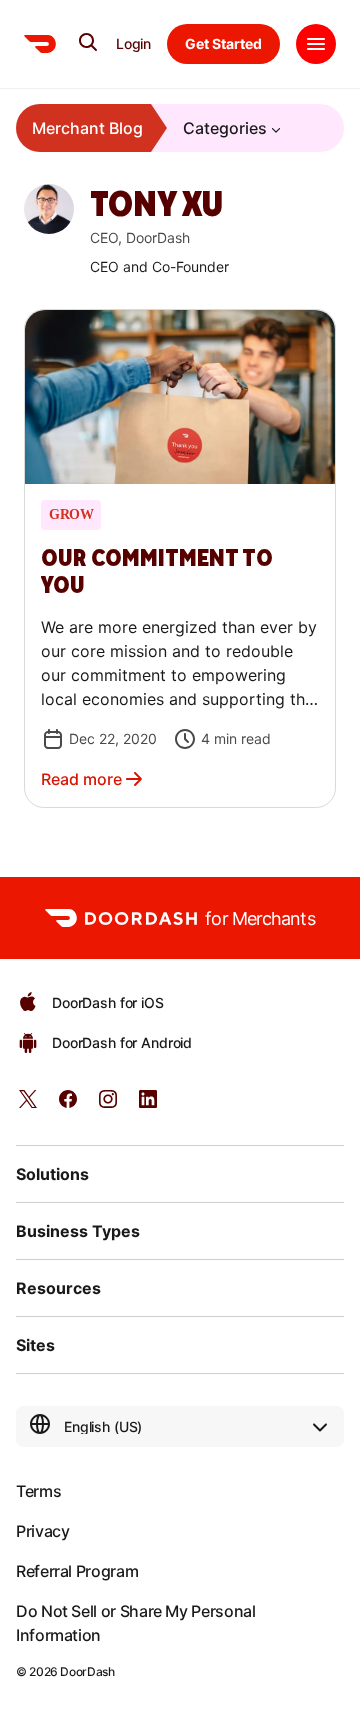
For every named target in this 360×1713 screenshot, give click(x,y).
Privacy (42, 1531)
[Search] (88, 42)
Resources (58, 1288)
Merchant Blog (87, 128)
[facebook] (68, 1105)
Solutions (52, 1174)
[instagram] (108, 1105)
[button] (180, 558)
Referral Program (77, 1571)
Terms (38, 1491)
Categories (225, 128)
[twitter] (28, 1105)
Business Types (78, 1231)
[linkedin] (148, 1105)
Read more (81, 779)
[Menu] (316, 44)
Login (133, 44)
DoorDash (87, 1671)
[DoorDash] (40, 44)
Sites (35, 1345)
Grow (71, 515)
